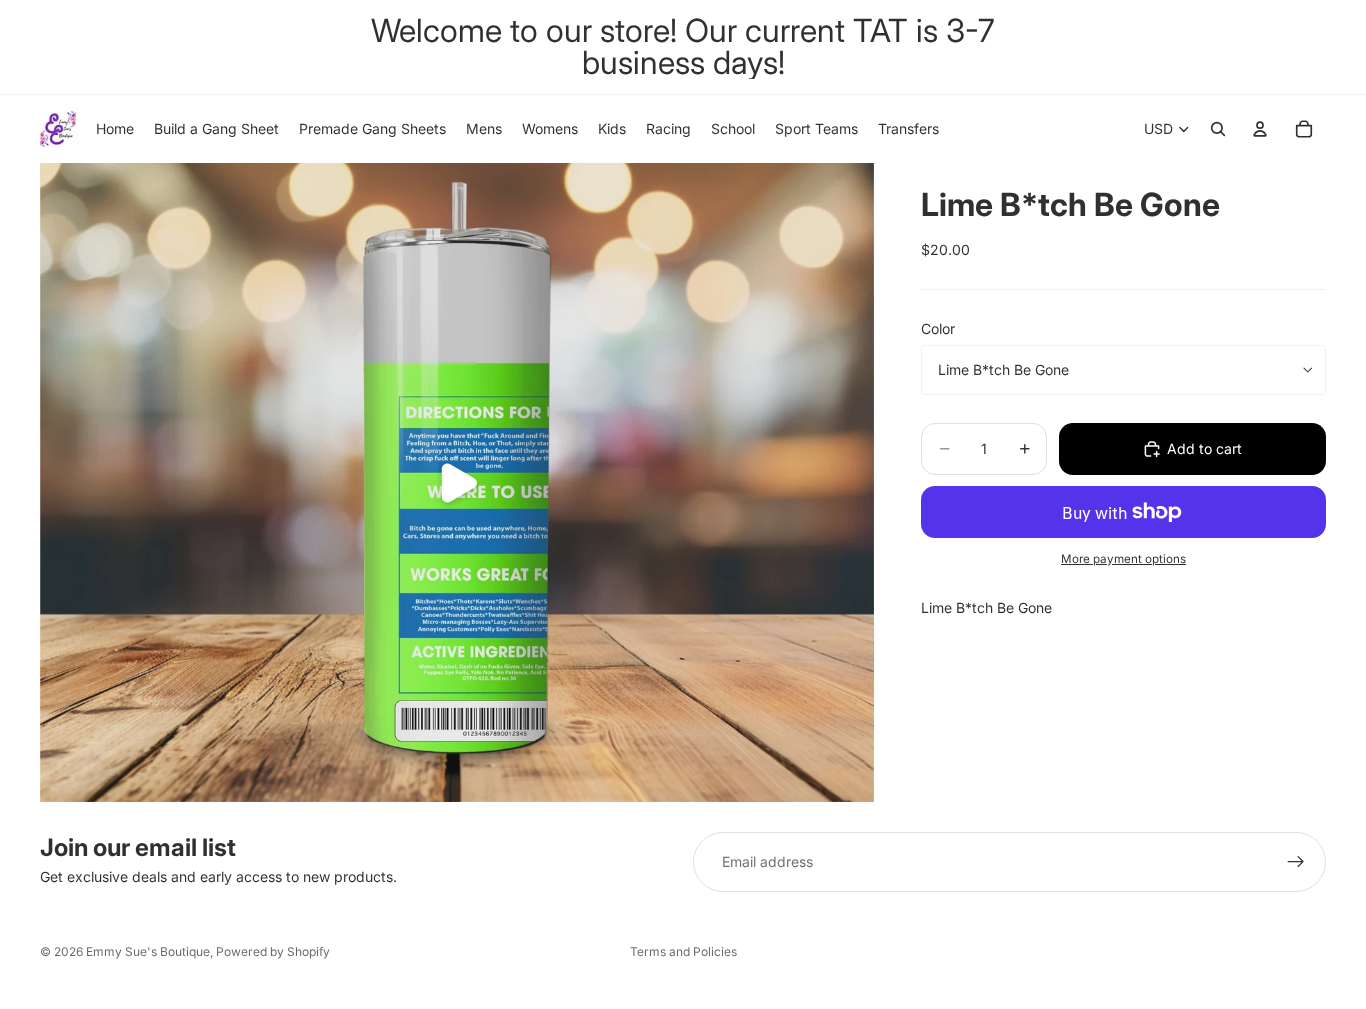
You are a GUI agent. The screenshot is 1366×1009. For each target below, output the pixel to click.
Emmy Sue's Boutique (148, 951)
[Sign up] (1296, 862)
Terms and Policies (683, 951)
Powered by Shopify (273, 951)
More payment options (1123, 559)
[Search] (1218, 129)
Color (938, 328)
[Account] (1260, 129)
